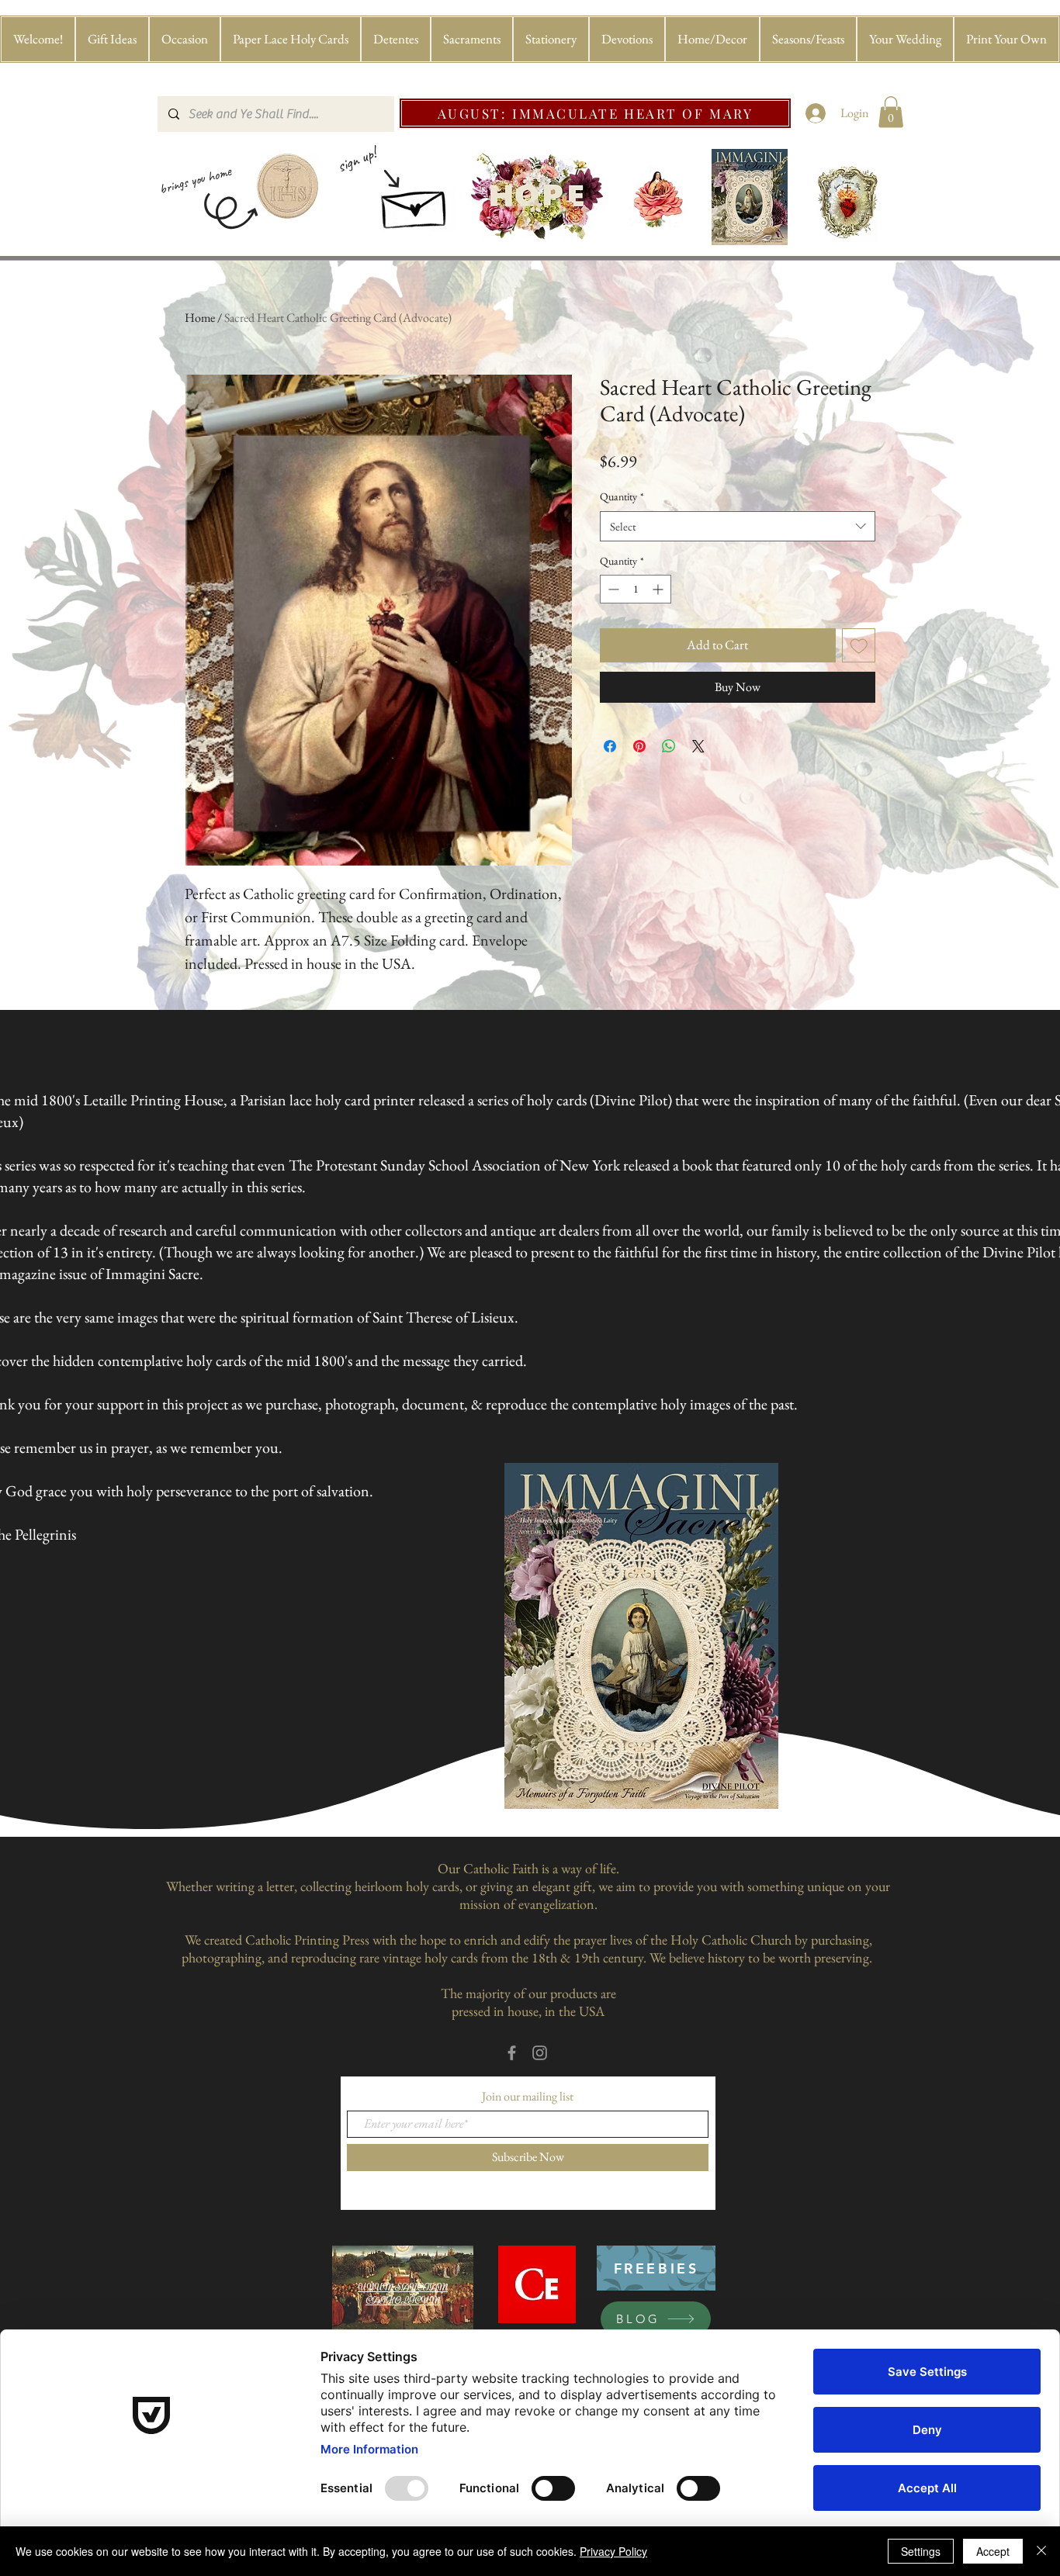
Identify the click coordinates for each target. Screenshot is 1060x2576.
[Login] (816, 113)
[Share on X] (698, 746)
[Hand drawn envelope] (415, 204)
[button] (112, 39)
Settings (921, 2551)
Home (200, 318)
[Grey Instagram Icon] (540, 2053)
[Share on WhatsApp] (669, 746)
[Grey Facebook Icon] (512, 2053)
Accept (993, 2551)
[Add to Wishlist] (859, 645)
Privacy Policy (613, 2551)
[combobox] (738, 526)
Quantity (622, 496)
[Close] (1041, 2551)
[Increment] (659, 589)
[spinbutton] (636, 589)
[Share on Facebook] (610, 746)
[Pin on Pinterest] (639, 746)
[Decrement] (612, 589)
